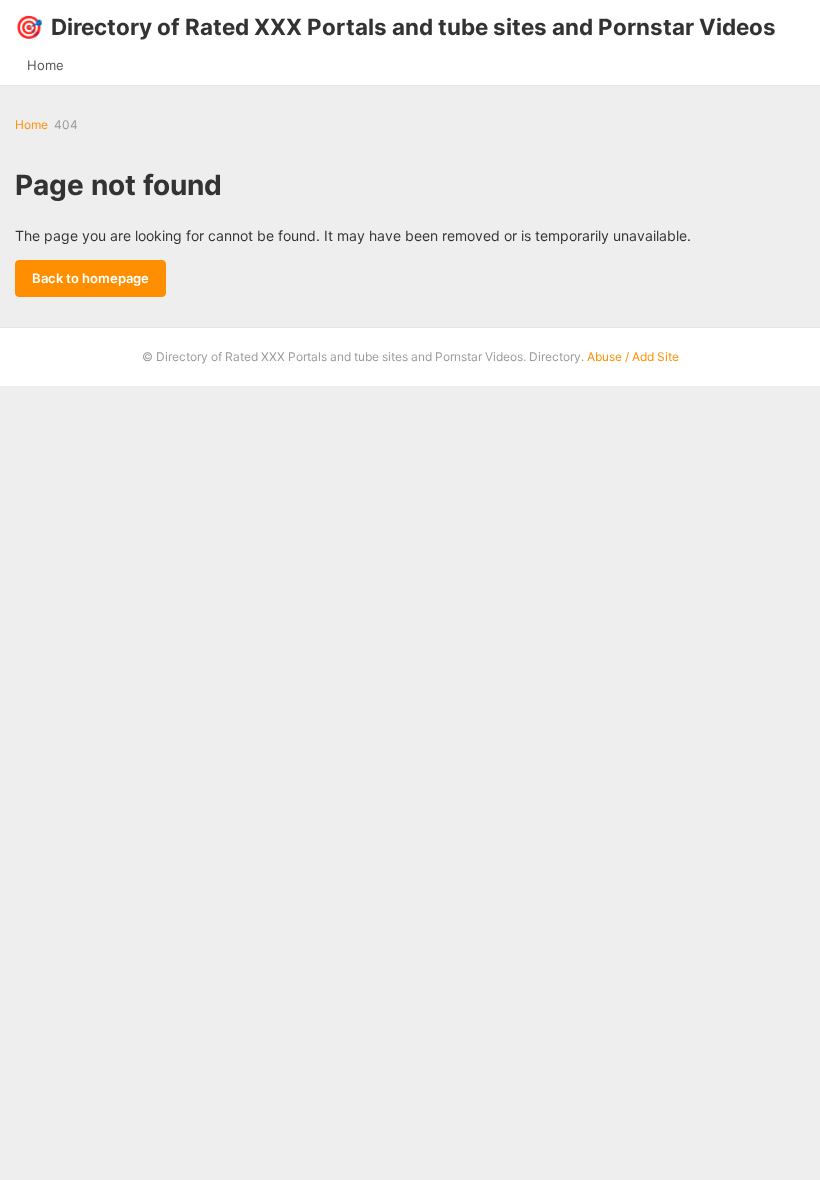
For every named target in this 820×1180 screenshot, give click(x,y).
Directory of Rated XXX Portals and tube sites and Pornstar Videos (395, 26)
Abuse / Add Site (633, 356)
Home (45, 65)
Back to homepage (90, 278)
